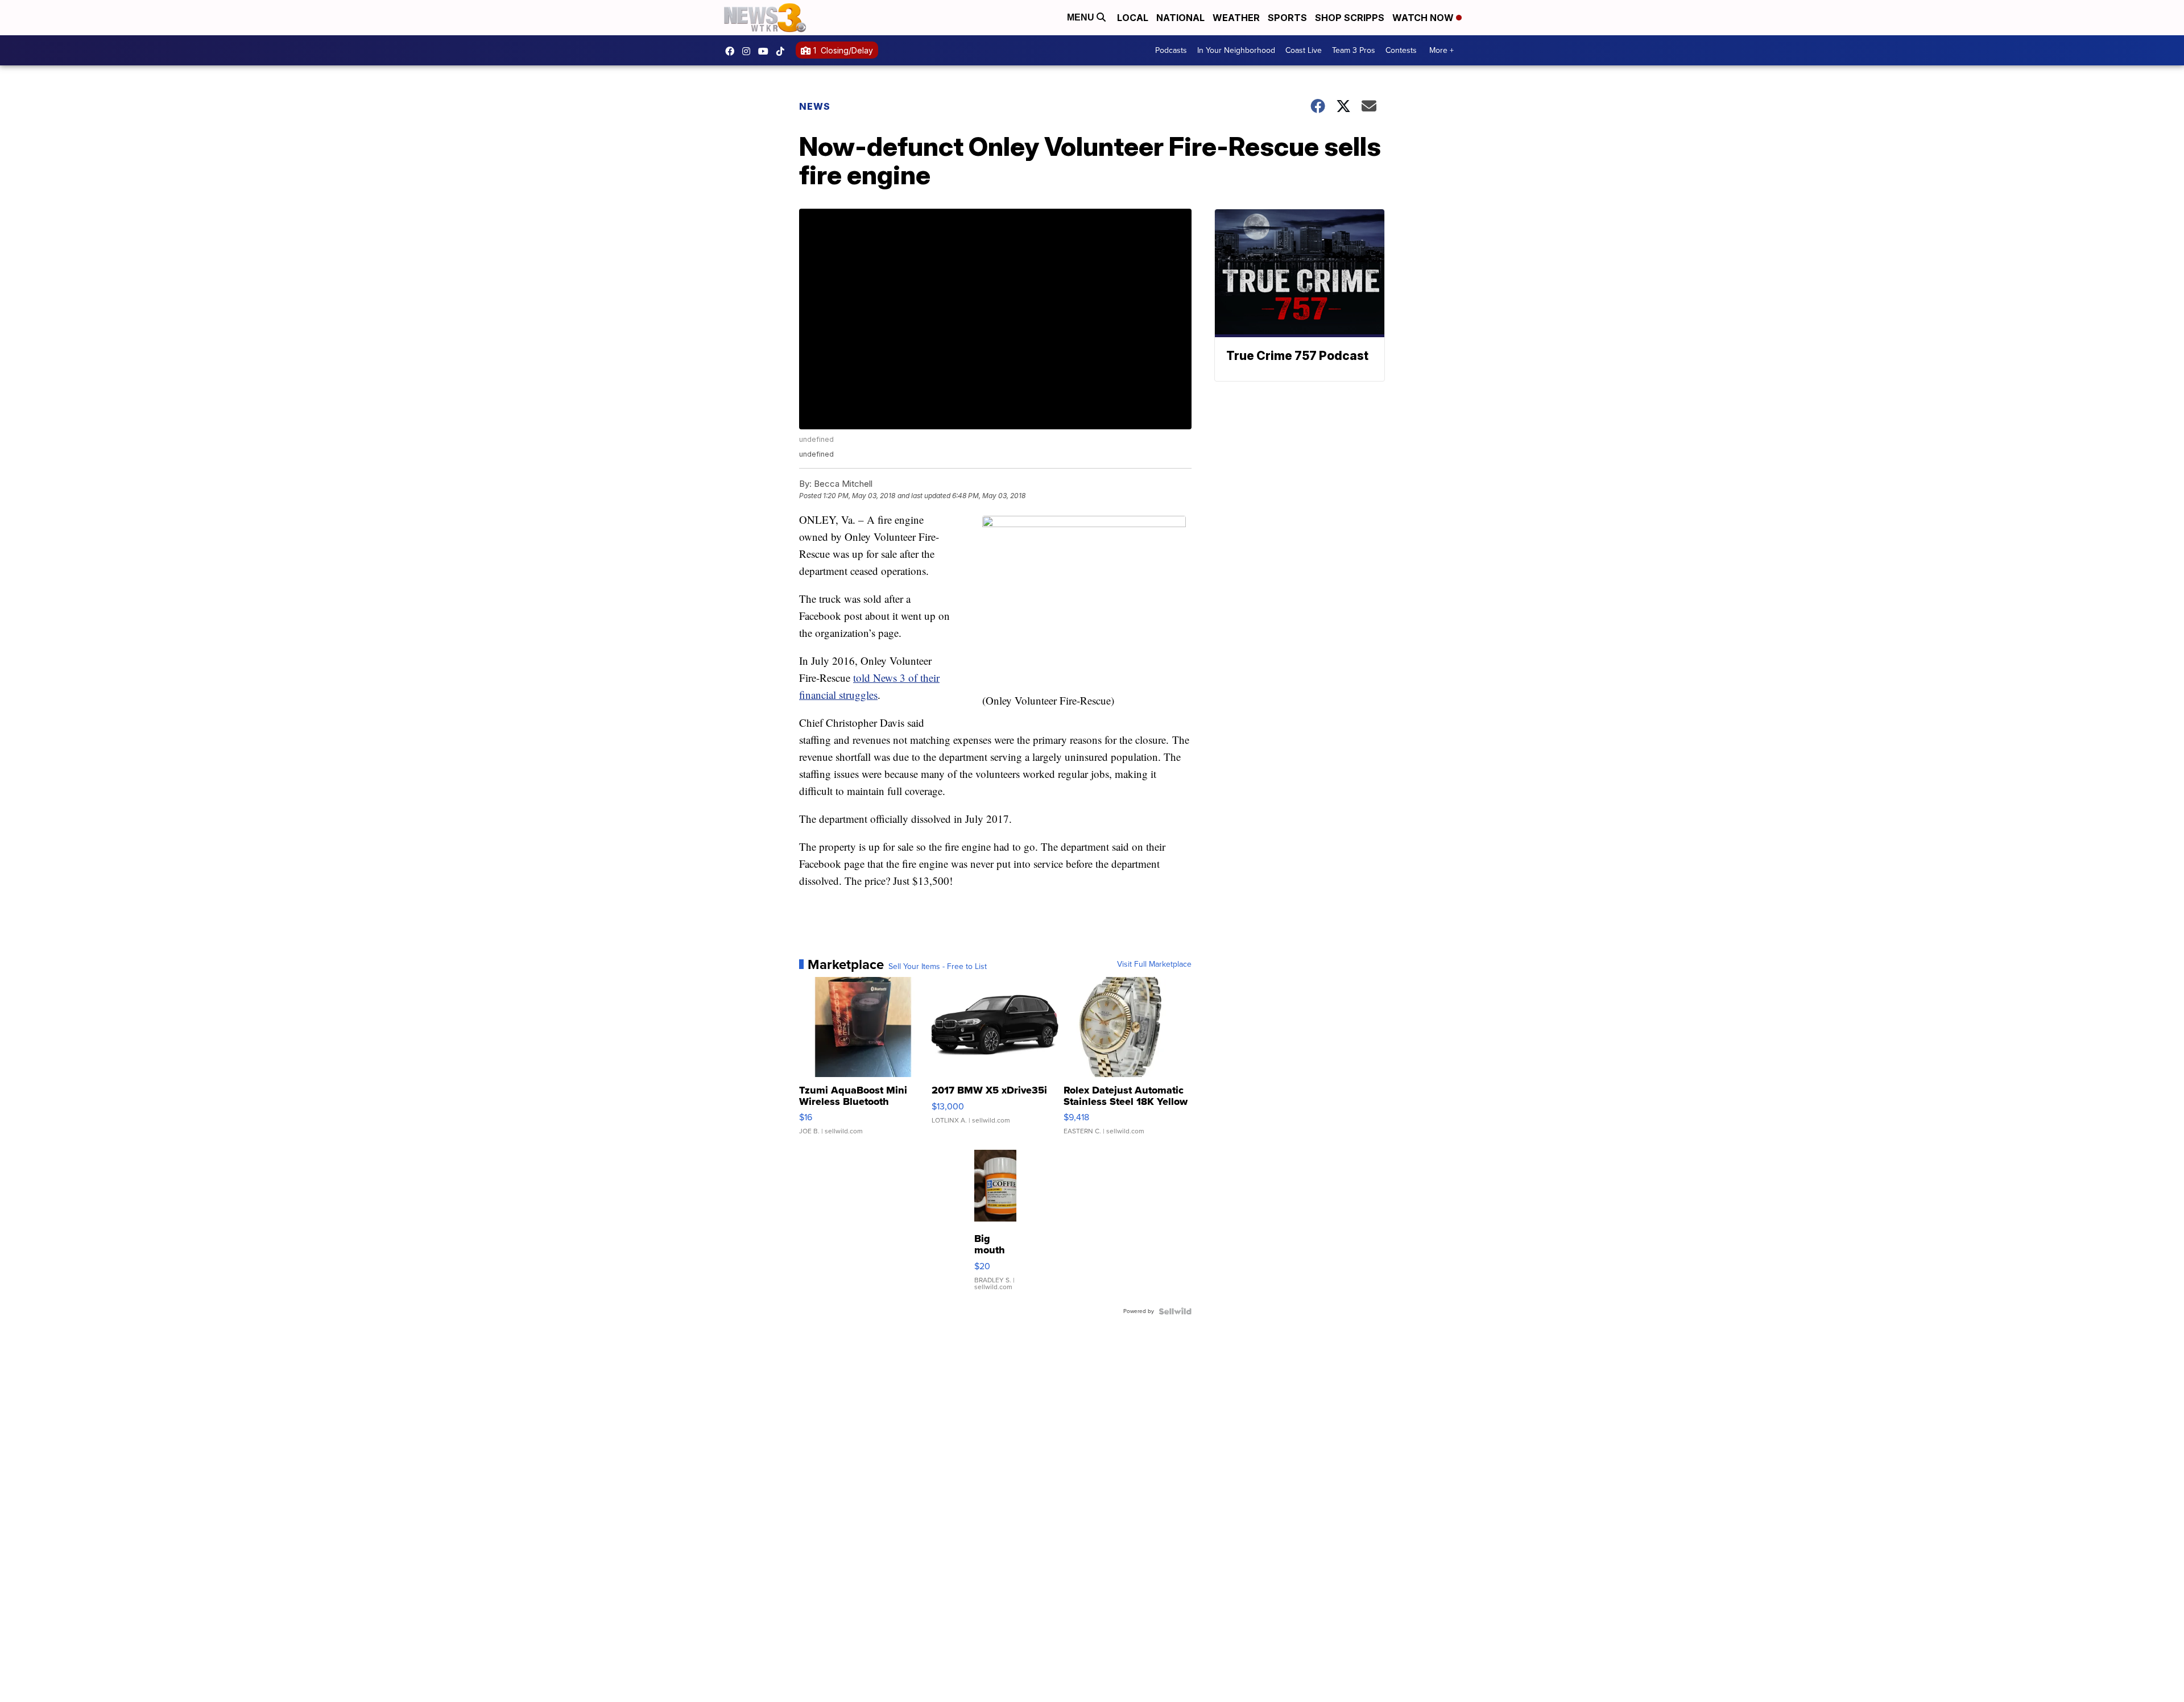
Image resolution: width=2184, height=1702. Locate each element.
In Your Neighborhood (1236, 50)
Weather (1236, 18)
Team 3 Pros (1354, 50)
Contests (1401, 50)
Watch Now (1424, 18)
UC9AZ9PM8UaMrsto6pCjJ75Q (766, 51)
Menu (1082, 17)
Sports (1287, 18)
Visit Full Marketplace (1154, 964)
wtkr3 (749, 51)
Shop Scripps (1350, 18)
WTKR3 (733, 51)
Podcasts (1171, 50)
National (1180, 18)
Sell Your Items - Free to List (938, 967)
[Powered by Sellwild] (1175, 1311)
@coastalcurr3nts (783, 51)
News (815, 106)
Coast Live (1304, 50)
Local (1133, 18)
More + (1441, 50)
